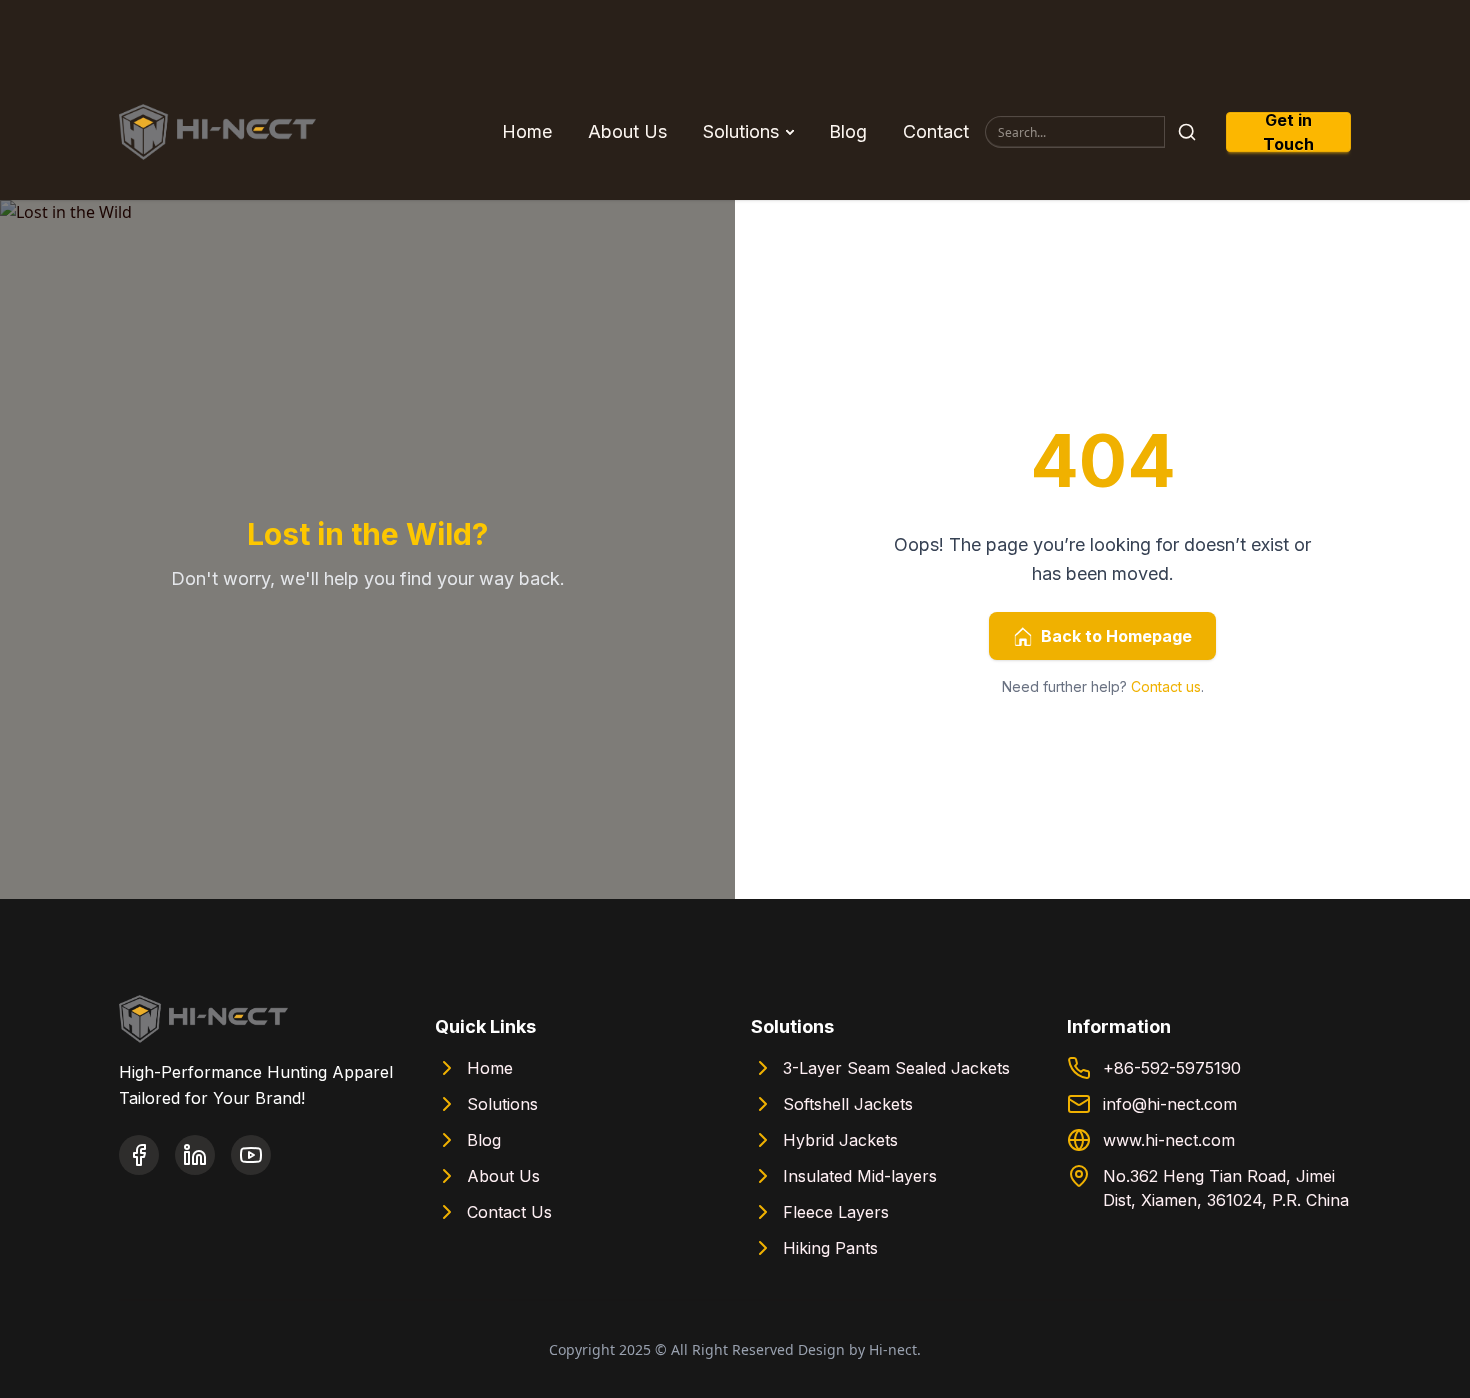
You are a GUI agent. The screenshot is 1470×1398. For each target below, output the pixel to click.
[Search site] (1187, 132)
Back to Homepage (1116, 636)
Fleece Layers (836, 1212)
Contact (936, 131)
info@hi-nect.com (1170, 1104)
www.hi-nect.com (1169, 1140)
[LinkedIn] (195, 1155)
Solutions (741, 131)
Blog (848, 131)
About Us (627, 131)
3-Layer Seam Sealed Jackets (896, 1068)
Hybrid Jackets (840, 1140)
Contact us (1166, 686)
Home (527, 131)
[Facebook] (139, 1155)
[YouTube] (251, 1155)
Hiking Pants (830, 1248)
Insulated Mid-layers (860, 1176)
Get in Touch (1288, 132)
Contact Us (509, 1212)
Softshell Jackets (848, 1104)
